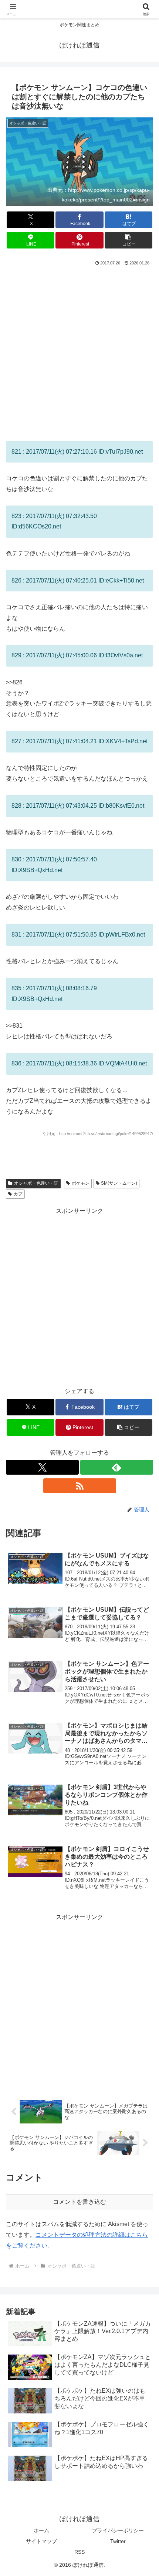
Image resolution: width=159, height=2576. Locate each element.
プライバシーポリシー (118, 2530)
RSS (79, 2552)
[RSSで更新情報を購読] (80, 1486)
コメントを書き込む (79, 2202)
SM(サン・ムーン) (119, 1183)
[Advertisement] (79, 351)
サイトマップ (41, 2541)
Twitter (118, 2541)
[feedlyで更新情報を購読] (117, 1467)
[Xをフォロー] (42, 1467)
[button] (128, 240)
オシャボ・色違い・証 (36, 1183)
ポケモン (81, 1183)
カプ (18, 1194)
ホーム (41, 2530)
